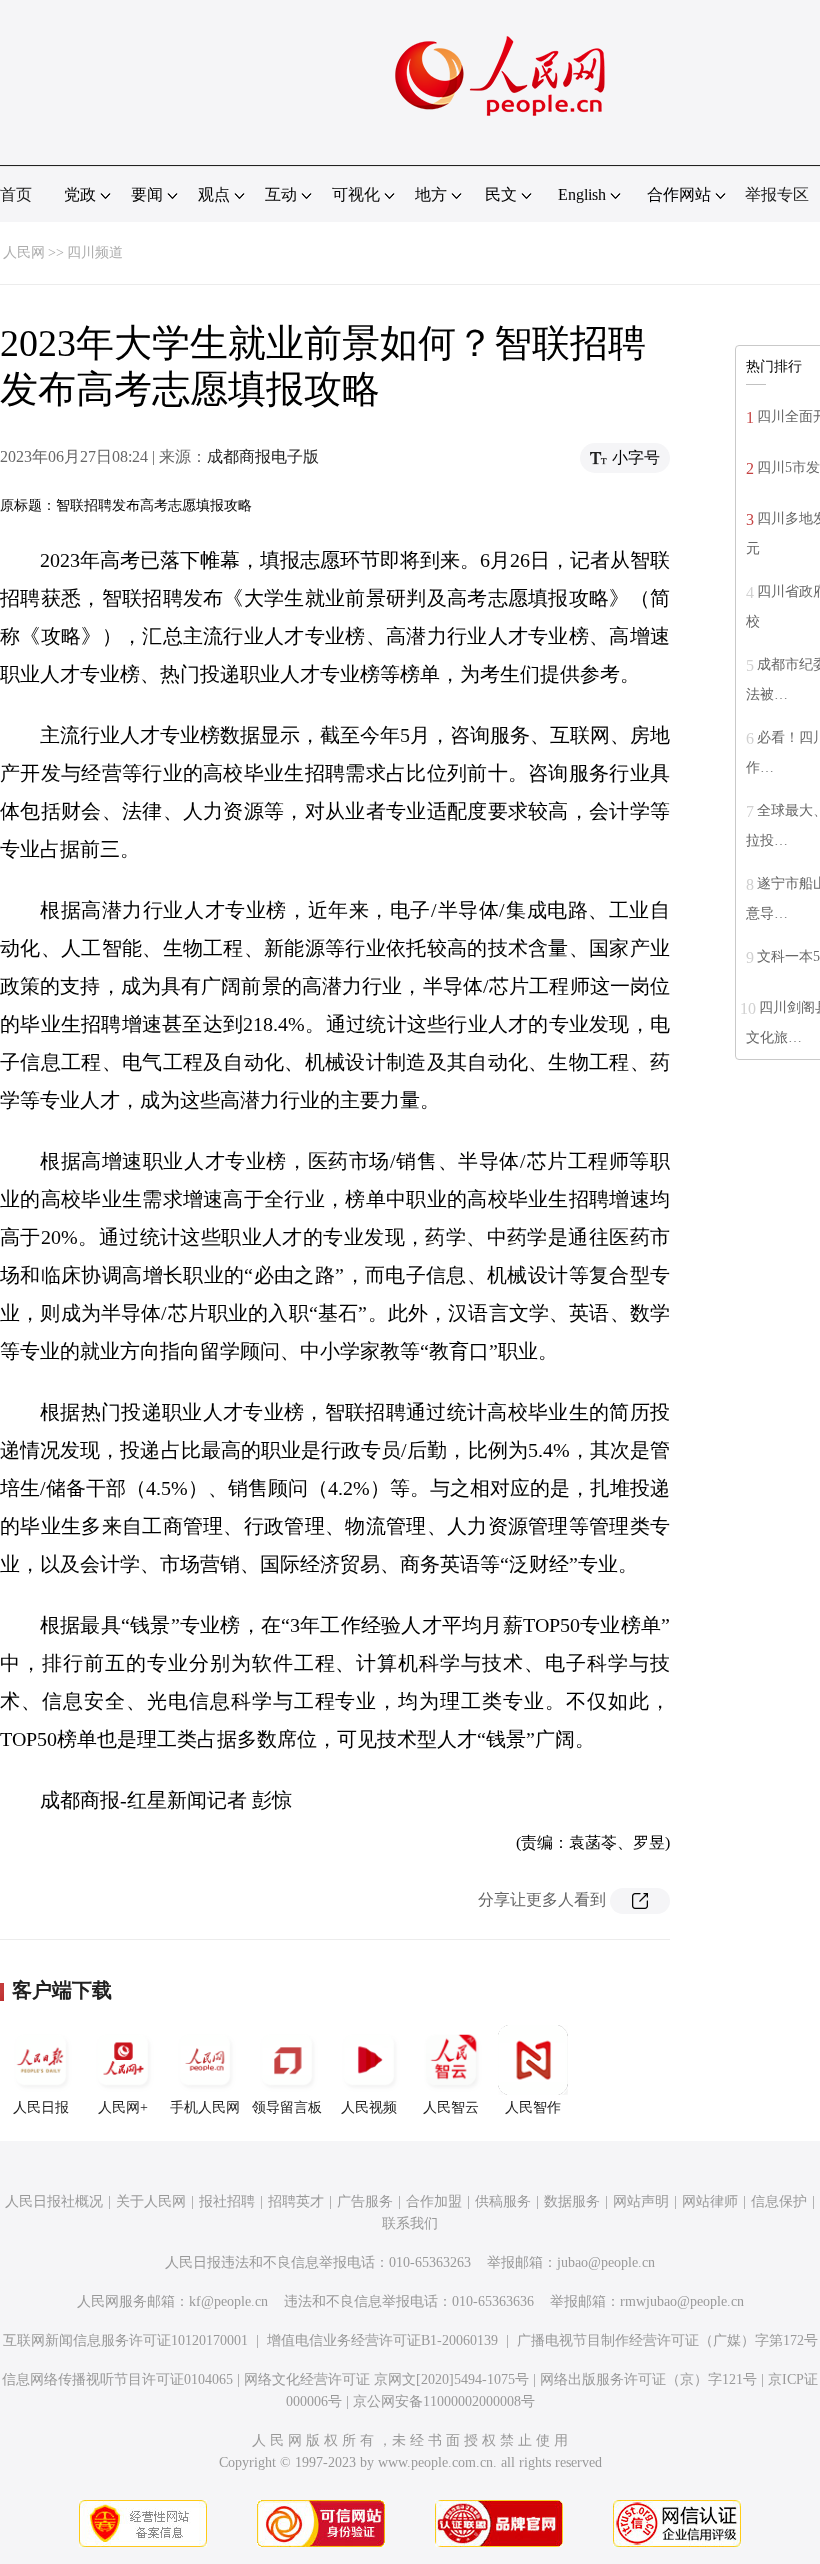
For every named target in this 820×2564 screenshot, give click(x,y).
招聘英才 (296, 2201)
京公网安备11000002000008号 (444, 2401)
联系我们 (410, 2223)
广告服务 (365, 2201)
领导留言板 (287, 2107)
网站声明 (641, 2201)
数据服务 (572, 2201)
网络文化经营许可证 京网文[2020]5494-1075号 (386, 2379)
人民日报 (41, 2107)
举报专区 (777, 194)
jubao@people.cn (606, 2262)
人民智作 (533, 2107)
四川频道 (95, 252)
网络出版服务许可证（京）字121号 (648, 2379)
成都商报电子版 (263, 456)
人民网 (24, 252)
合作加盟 (434, 2201)
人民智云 (451, 2107)
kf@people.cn (228, 2301)
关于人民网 (151, 2201)
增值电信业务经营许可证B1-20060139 (382, 2340)
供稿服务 (503, 2201)
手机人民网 (205, 2107)
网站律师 (710, 2201)
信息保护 (779, 2201)
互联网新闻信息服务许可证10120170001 (125, 2340)
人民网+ (123, 2107)
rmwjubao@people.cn (682, 2301)
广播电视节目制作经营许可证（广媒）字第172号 (667, 2340)
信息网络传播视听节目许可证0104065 (117, 2379)
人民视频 (369, 2107)
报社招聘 (227, 2201)
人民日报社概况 (54, 2201)
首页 (16, 194)
